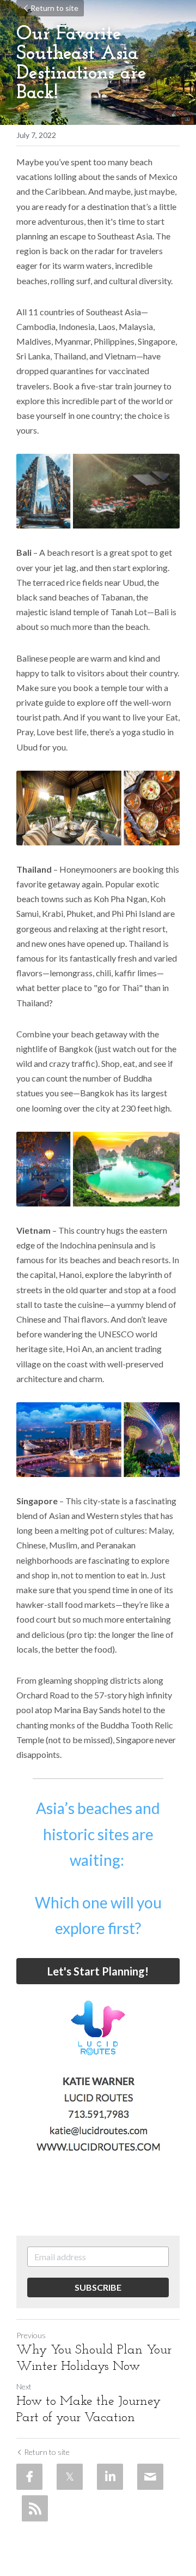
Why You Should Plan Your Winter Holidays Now (94, 2358)
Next (24, 2386)
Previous (31, 2335)
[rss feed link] (35, 2508)
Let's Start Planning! (98, 1971)
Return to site (54, 8)
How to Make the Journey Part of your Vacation (88, 2410)
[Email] (150, 2477)
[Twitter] (70, 2477)
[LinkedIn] (110, 2477)
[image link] (98, 2028)
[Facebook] (29, 2477)
